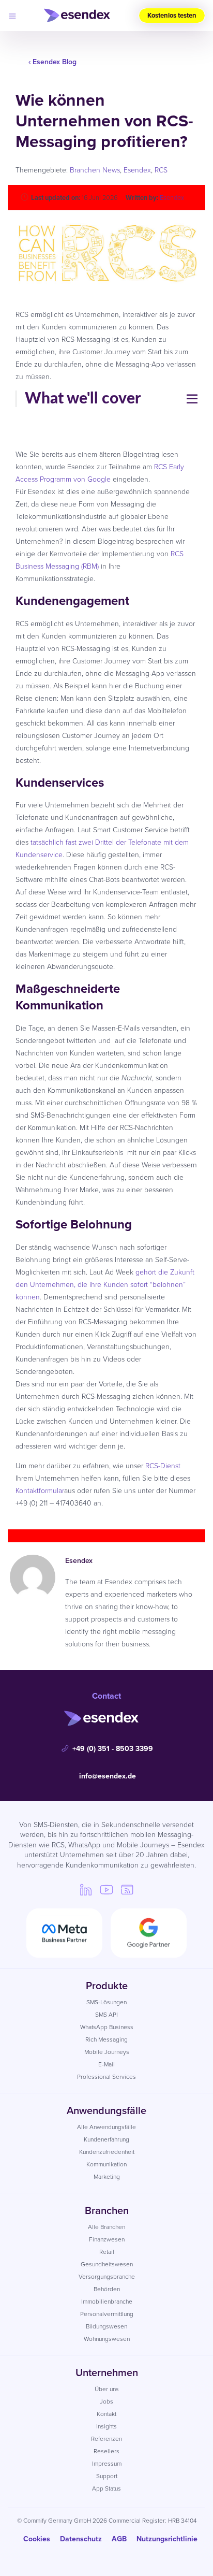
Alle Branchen (106, 2227)
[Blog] (127, 1889)
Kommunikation (106, 2164)
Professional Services (106, 2077)
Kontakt (106, 2414)
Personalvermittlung (107, 2314)
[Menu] (12, 16)
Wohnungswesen (107, 2339)
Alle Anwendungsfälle (106, 2127)
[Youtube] (106, 1889)
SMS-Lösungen (106, 2002)
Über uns (107, 2389)
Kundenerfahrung (106, 2139)
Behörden (107, 2289)
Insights (106, 2426)
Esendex (137, 170)
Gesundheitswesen (107, 2264)
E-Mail (106, 2064)
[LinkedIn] (86, 1889)
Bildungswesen (106, 2326)
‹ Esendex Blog (52, 62)
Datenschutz (81, 2539)
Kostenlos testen (172, 15)
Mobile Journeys (107, 2052)
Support (107, 2476)
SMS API (106, 2015)
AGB (119, 2539)
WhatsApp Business (107, 2027)
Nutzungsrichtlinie (167, 2539)
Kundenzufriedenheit (107, 2152)
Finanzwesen (107, 2239)
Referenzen (106, 2439)
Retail (107, 2252)
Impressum (107, 2464)
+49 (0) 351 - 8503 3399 (113, 1749)
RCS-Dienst (163, 1466)
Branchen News (95, 170)
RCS (161, 170)
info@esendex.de (108, 1776)
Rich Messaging (106, 2039)
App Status (106, 2488)
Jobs (106, 2401)
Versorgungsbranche (107, 2277)
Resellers (106, 2451)
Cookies (37, 2539)
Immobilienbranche (107, 2302)
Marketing (107, 2177)
